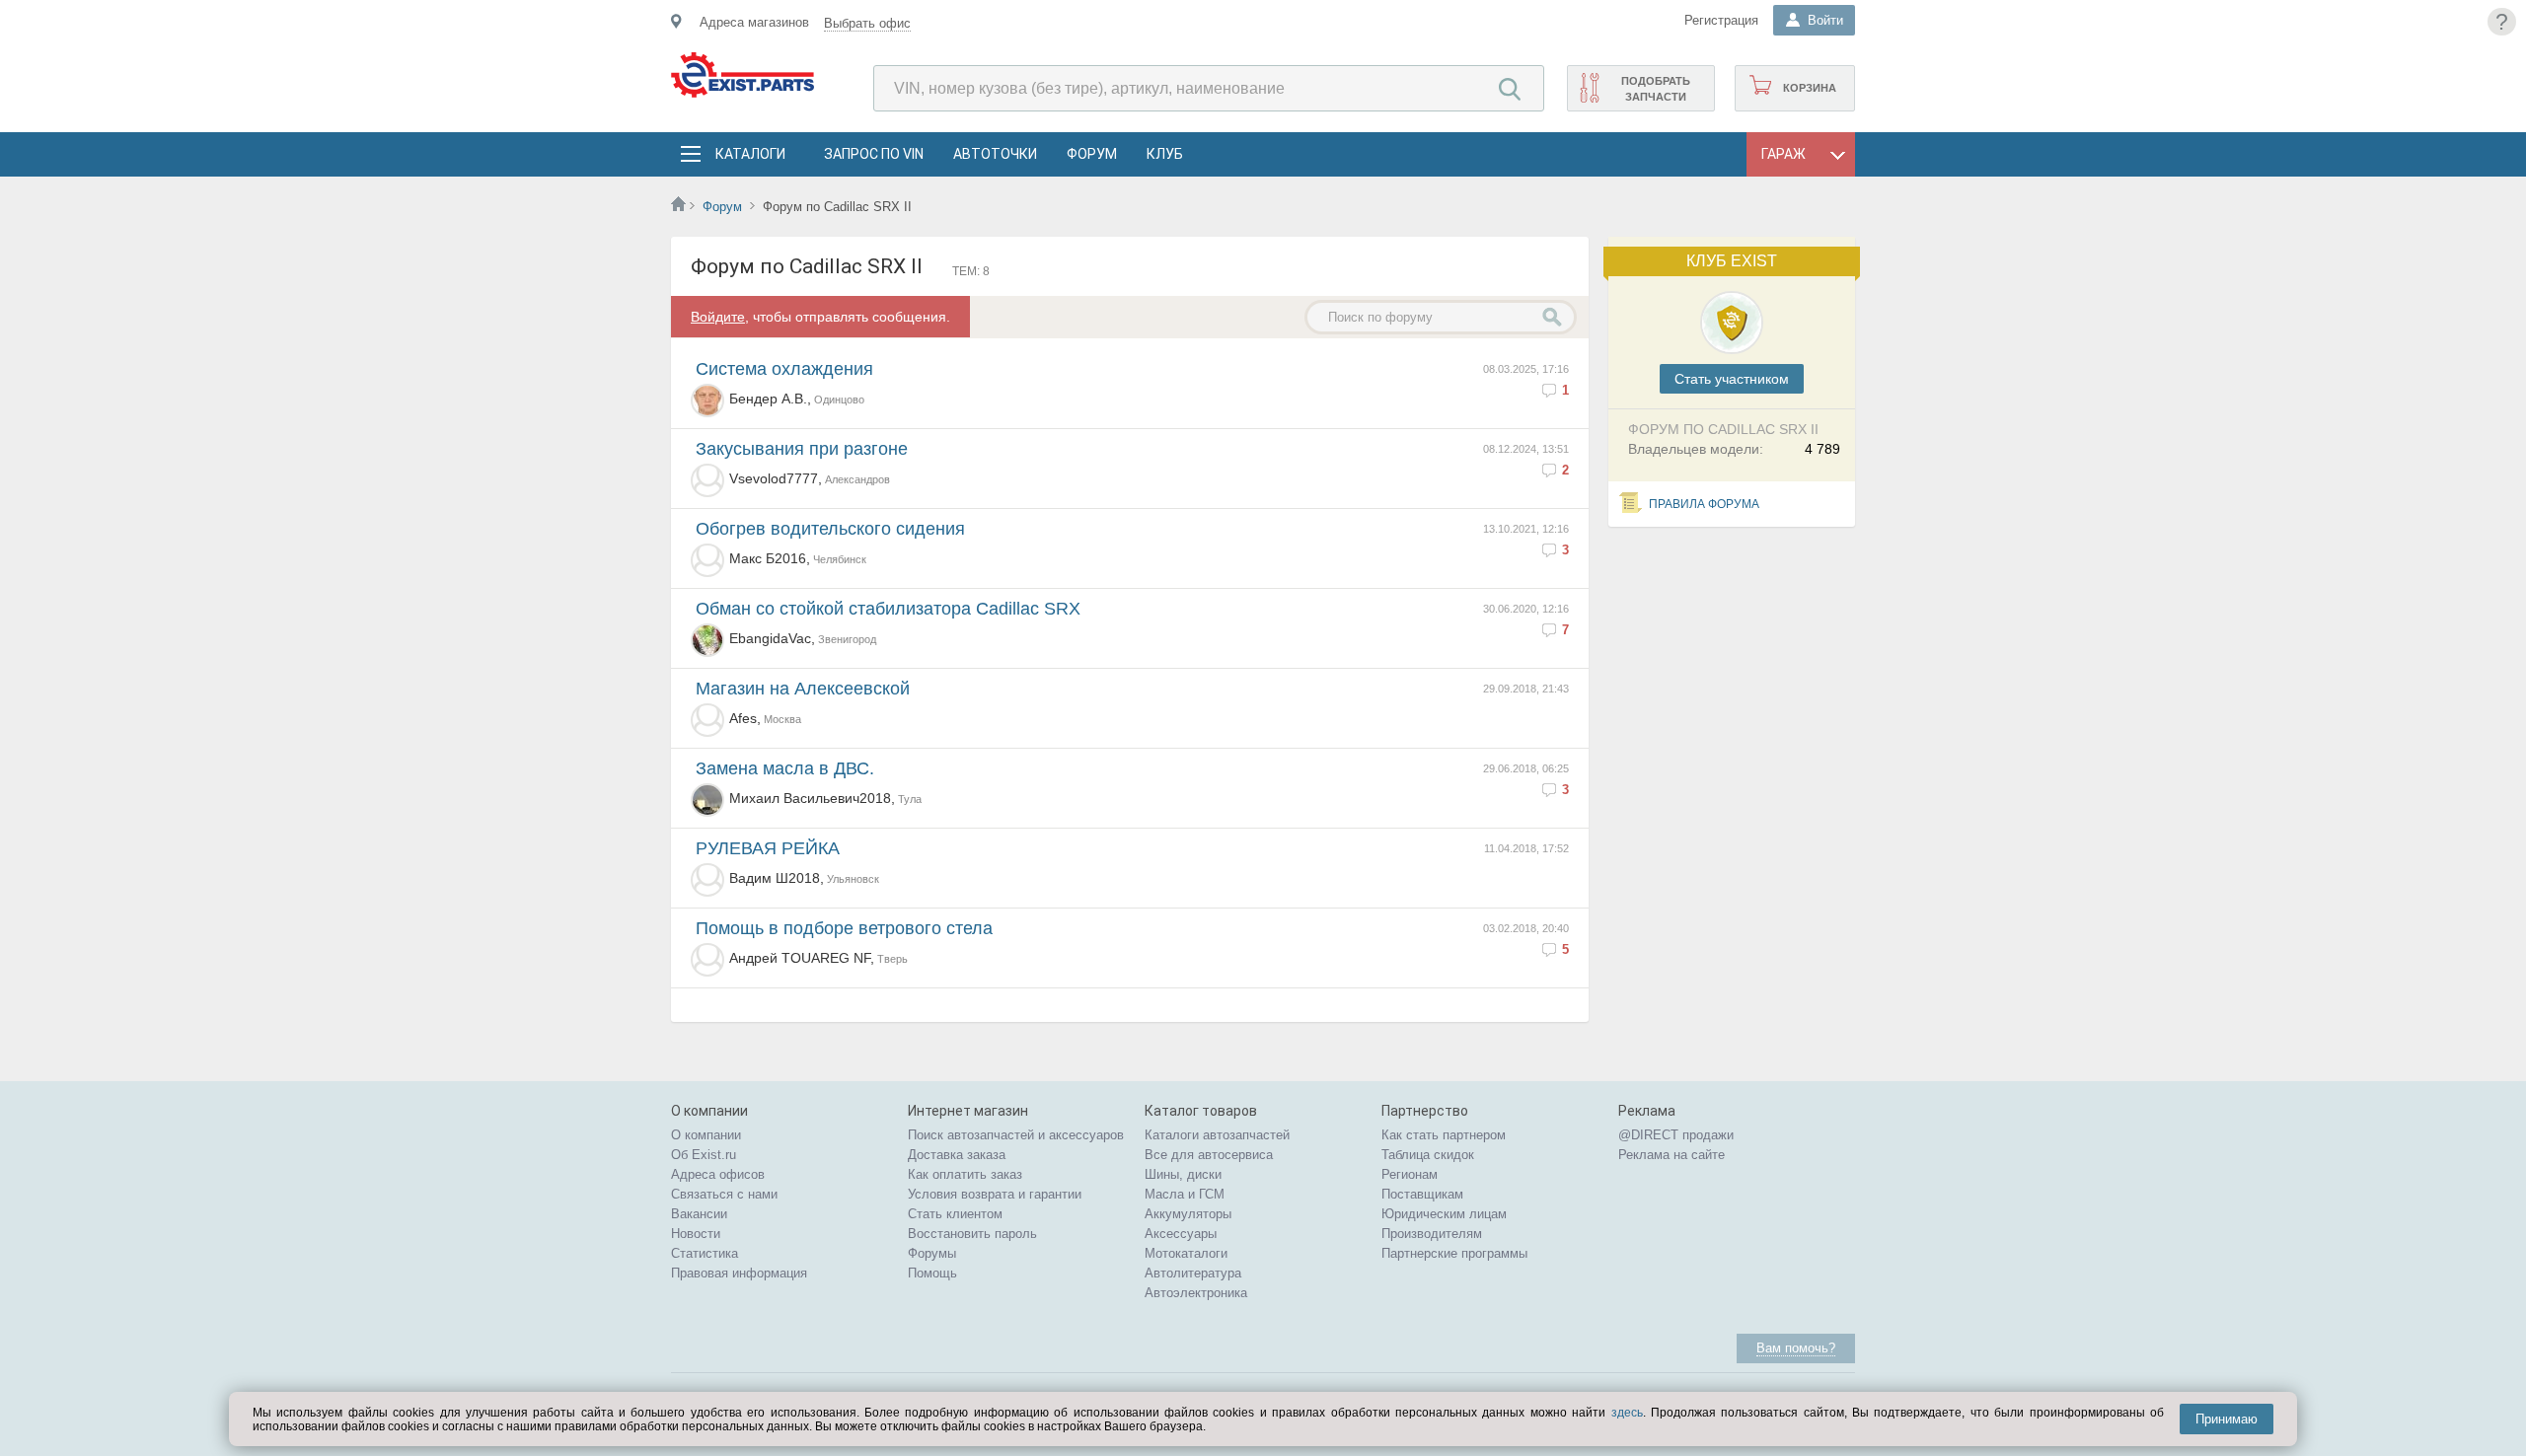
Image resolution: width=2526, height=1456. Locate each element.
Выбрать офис (867, 23)
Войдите (718, 317)
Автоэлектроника (1196, 1293)
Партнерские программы (1454, 1253)
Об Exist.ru (704, 1155)
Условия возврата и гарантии (995, 1194)
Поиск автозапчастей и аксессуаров (1016, 1135)
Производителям (1432, 1234)
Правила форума (1704, 504)
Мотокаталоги (1186, 1253)
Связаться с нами (724, 1194)
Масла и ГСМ (1185, 1194)
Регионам (1410, 1174)
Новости (696, 1234)
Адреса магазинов (754, 22)
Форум (1092, 154)
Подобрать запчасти (1656, 89)
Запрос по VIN (874, 154)
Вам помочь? (1796, 1348)
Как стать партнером (1444, 1135)
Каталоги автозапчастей (1217, 1135)
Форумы (932, 1253)
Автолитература (1193, 1273)
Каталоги (750, 154)
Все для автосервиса (1209, 1155)
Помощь (932, 1273)
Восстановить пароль (972, 1234)
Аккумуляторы (1188, 1214)
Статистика (705, 1253)
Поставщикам (1422, 1194)
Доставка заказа (957, 1155)
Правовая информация (739, 1273)
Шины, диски (1183, 1174)
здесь (1627, 1413)
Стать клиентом (955, 1214)
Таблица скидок (1428, 1155)
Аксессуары (1181, 1234)
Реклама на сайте (1672, 1155)
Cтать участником (1732, 379)
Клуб (1165, 154)
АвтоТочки (995, 154)
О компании (706, 1135)
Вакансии (699, 1214)
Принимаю (2227, 1419)
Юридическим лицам (1444, 1214)
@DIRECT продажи (1676, 1135)
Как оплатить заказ (965, 1174)
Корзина (1810, 88)
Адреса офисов (718, 1174)
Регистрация (1721, 20)
